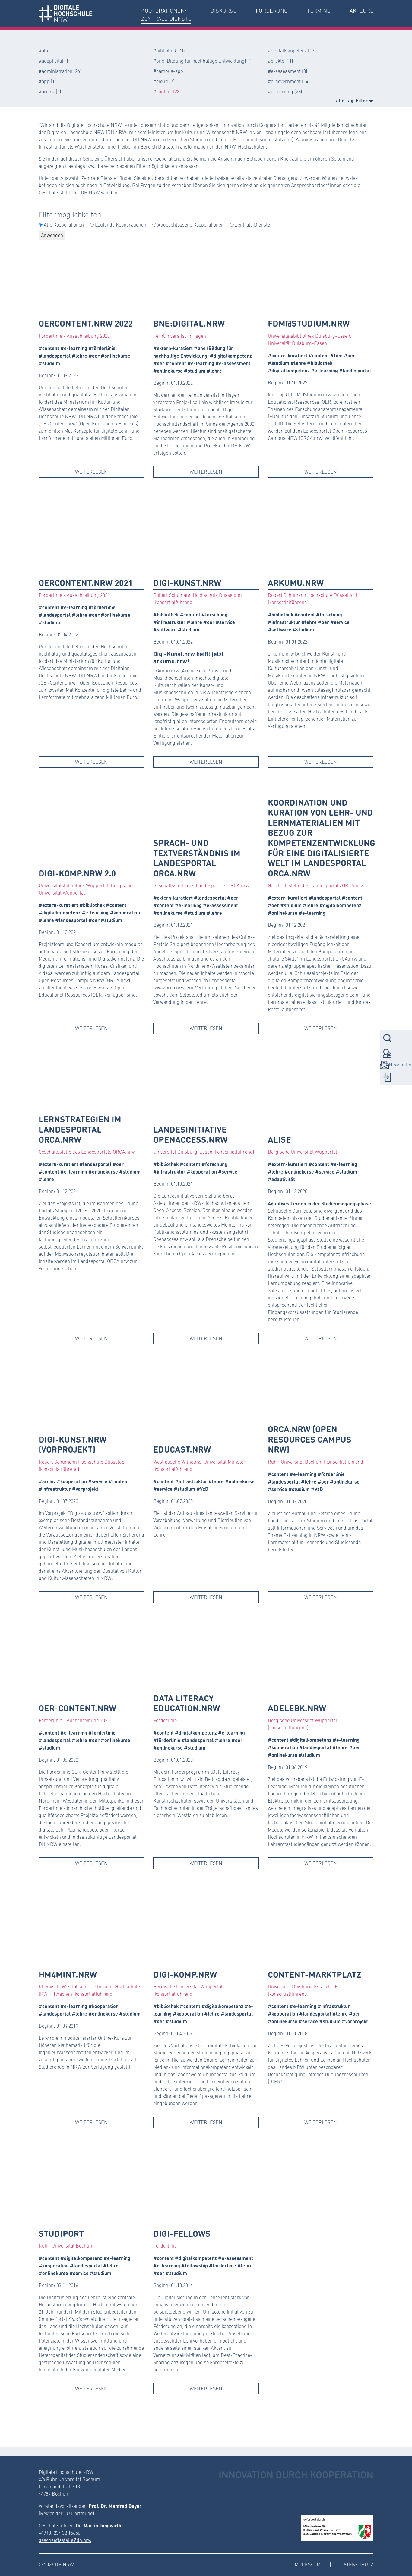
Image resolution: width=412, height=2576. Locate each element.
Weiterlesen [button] (91, 472)
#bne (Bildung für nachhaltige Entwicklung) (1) (203, 61)
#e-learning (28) (285, 91)
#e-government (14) (289, 81)
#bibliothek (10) (170, 50)
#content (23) (167, 91)
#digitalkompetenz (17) (292, 50)
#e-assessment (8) (288, 71)
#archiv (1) (50, 91)
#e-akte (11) (280, 61)
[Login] (387, 1077)
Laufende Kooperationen (121, 225)
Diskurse (223, 11)
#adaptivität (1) (54, 61)
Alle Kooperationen (64, 225)
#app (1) (47, 81)
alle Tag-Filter (352, 100)
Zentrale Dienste (252, 225)
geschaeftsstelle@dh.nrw (65, 2540)
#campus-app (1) (171, 71)
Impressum (307, 2564)
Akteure (361, 11)
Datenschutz (357, 2564)
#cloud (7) (164, 81)
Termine (319, 11)
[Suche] (387, 1038)
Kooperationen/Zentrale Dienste (166, 15)
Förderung (272, 11)
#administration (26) (60, 71)
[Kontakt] (387, 1053)
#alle (44, 50)
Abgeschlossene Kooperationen (191, 225)
